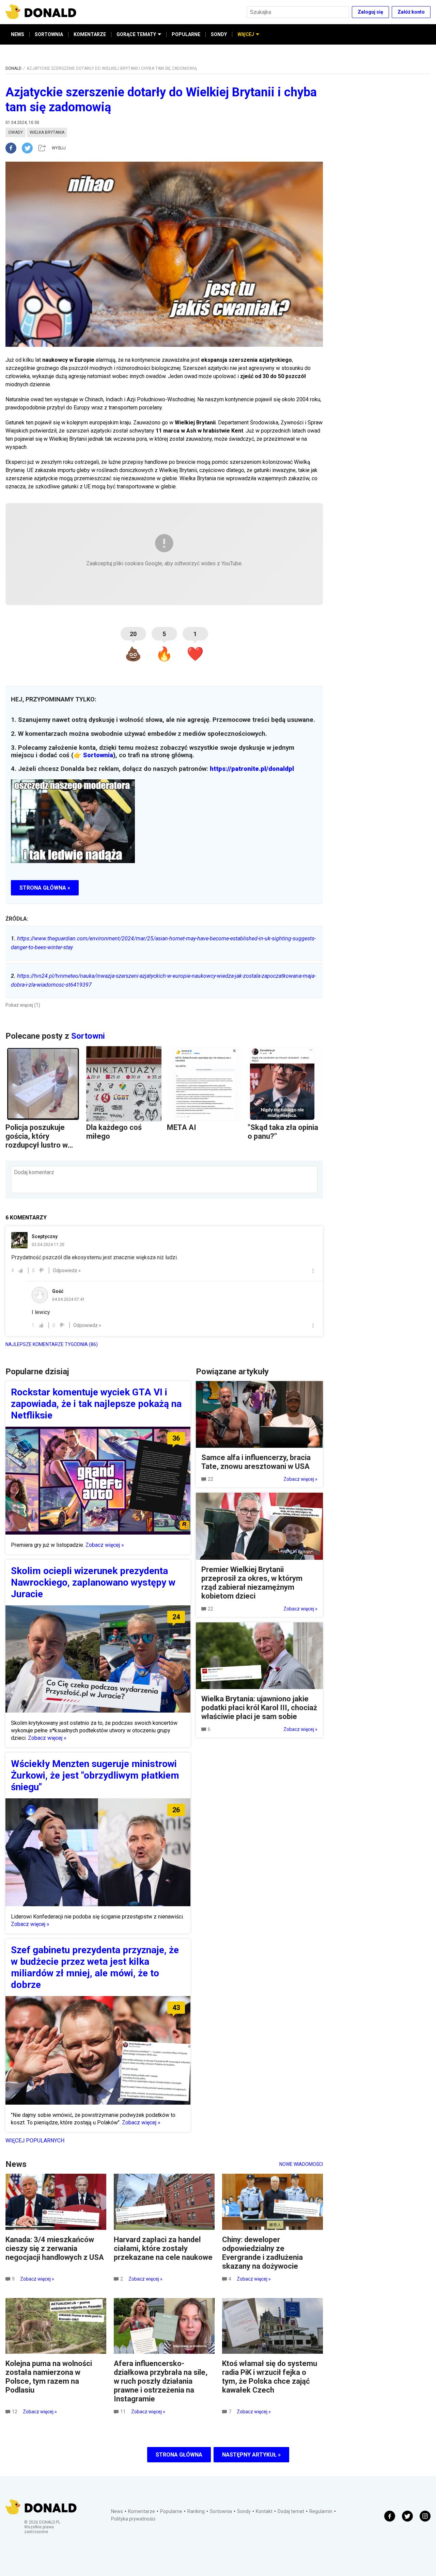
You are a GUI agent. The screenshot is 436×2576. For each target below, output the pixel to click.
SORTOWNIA (49, 34)
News (117, 2511)
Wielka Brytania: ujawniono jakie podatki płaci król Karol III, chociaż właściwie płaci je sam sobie (259, 1708)
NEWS (18, 34)
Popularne (171, 2511)
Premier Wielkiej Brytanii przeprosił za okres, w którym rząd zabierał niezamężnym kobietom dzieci (252, 1583)
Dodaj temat (291, 2511)
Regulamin (321, 2511)
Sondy (244, 2511)
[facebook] (14, 148)
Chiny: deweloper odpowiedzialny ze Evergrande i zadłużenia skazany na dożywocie (262, 2253)
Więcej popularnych (35, 2141)
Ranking (196, 2511)
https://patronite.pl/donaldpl (252, 769)
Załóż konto (411, 12)
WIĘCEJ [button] (246, 34)
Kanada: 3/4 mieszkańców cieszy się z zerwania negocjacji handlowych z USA (55, 2248)
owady (15, 132)
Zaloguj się (370, 12)
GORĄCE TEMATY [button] (136, 34)
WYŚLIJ (59, 148)
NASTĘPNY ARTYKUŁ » (251, 2455)
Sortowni (88, 1036)
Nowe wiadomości (301, 2164)
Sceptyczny (45, 1236)
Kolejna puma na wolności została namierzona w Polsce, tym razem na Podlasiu (49, 2377)
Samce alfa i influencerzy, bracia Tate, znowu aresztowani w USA (256, 1462)
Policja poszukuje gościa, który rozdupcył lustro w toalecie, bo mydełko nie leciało (41, 1145)
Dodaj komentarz (34, 1172)
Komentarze (142, 2511)
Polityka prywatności (133, 2519)
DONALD (13, 68)
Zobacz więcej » (105, 1545)
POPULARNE (186, 34)
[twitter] (29, 148)
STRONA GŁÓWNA (179, 2455)
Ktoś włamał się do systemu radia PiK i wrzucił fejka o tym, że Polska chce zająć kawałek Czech (270, 2377)
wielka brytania (47, 132)
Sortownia (98, 755)
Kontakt (264, 2511)
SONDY (219, 34)
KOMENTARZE (90, 34)
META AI (182, 1127)
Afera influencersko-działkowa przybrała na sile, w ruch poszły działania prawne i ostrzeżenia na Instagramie (161, 2381)
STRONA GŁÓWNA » (45, 888)
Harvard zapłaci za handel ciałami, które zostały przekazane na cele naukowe (163, 2248)
